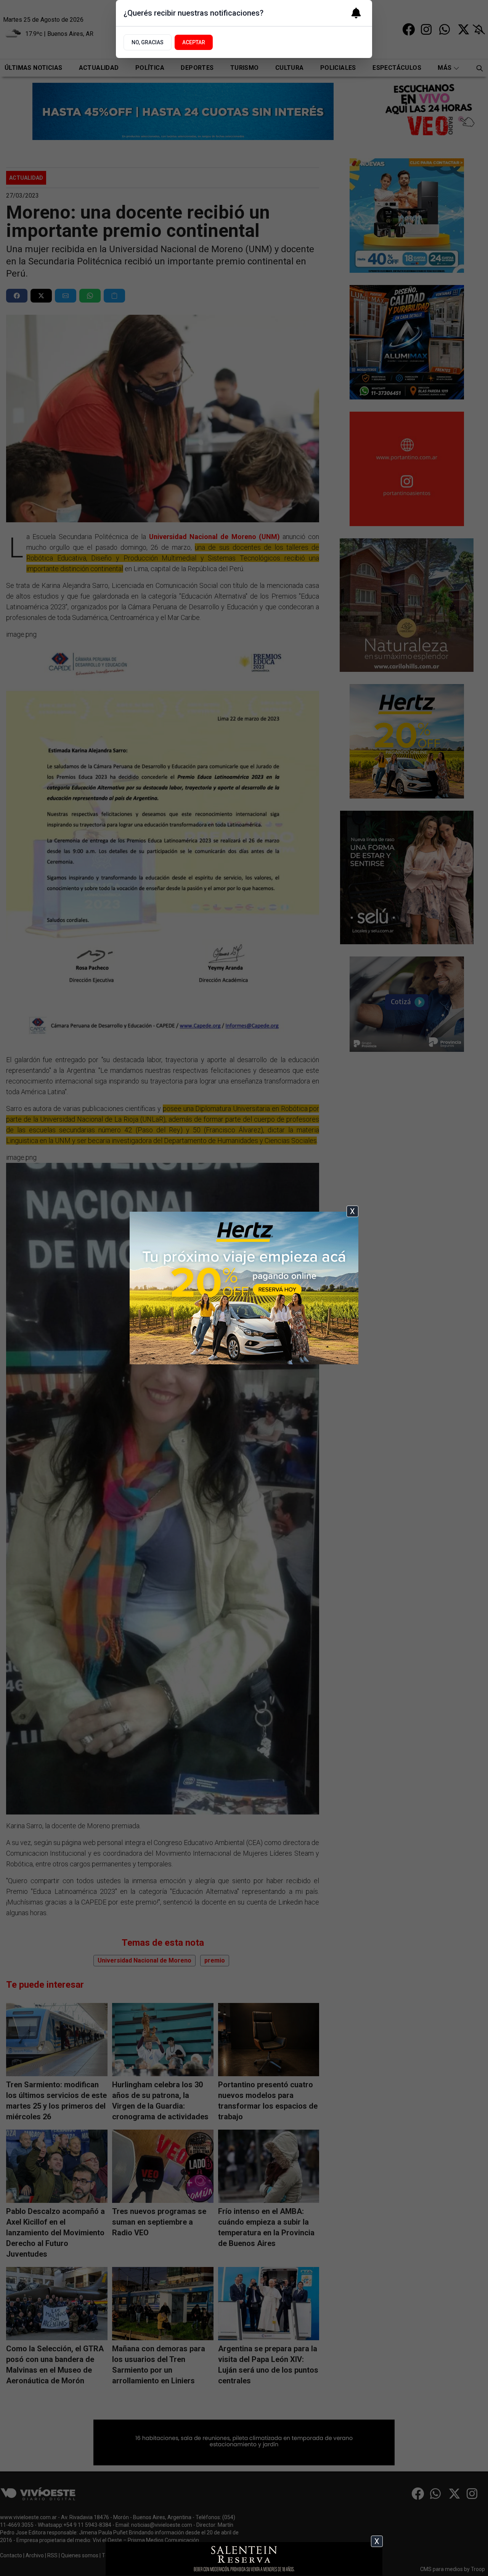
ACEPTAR (194, 42)
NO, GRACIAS (148, 42)
